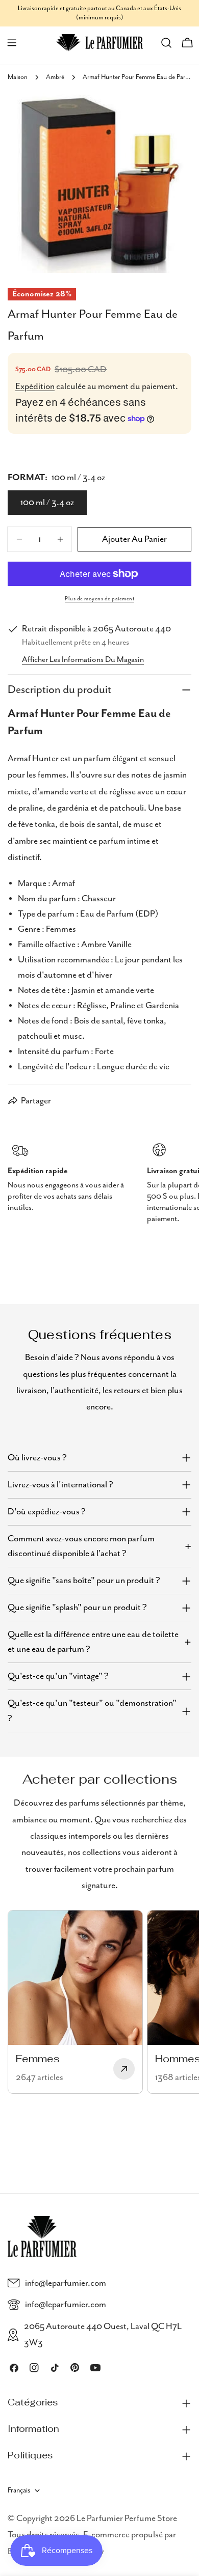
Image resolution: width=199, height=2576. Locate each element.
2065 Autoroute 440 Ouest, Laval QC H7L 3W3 (103, 2335)
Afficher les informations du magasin (83, 660)
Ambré (55, 77)
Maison (18, 77)
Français (19, 2490)
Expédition (35, 386)
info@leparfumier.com (66, 2283)
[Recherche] (166, 43)
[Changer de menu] (12, 43)
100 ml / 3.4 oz (47, 503)
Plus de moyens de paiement (99, 599)
